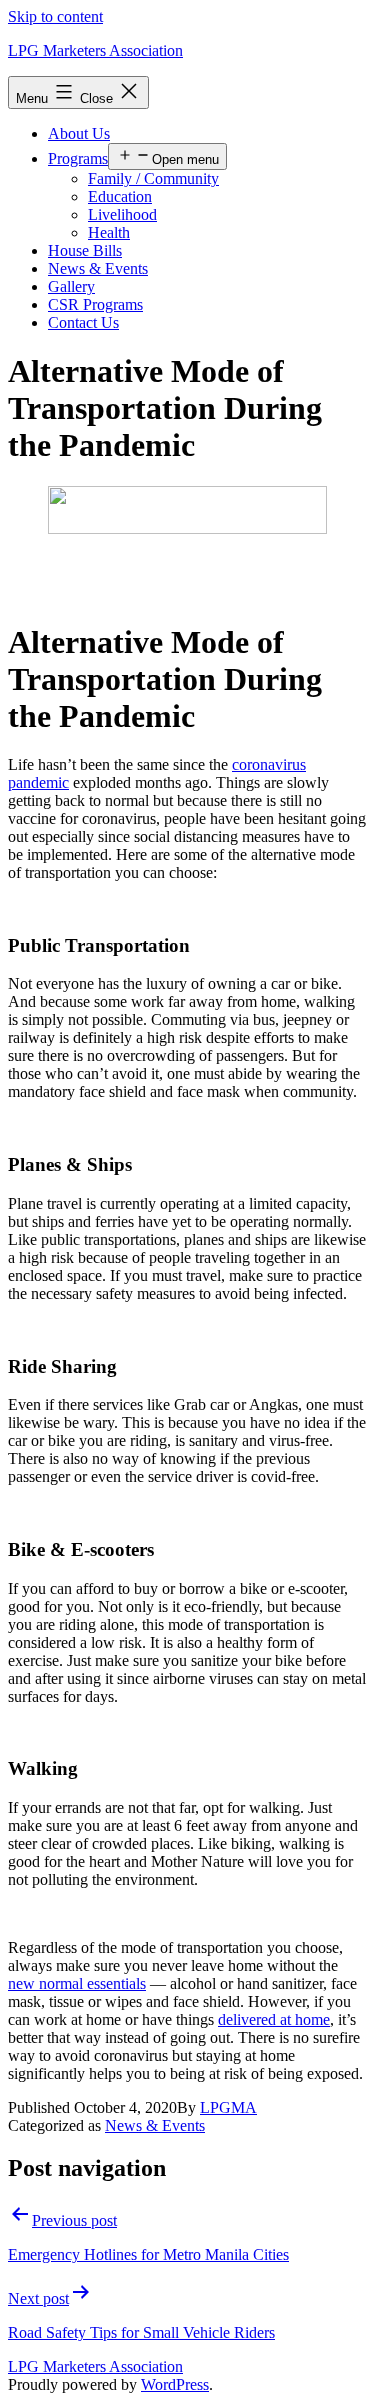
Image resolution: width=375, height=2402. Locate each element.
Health (109, 232)
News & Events (98, 268)
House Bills (85, 250)
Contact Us (83, 322)
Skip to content (55, 16)
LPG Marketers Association (95, 50)
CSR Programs (95, 304)
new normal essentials (77, 1983)
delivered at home (274, 2019)
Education (120, 196)
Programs (78, 158)
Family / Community (153, 178)
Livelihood (122, 214)
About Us (79, 133)
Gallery (71, 286)
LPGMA (228, 2107)
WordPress (175, 2384)
